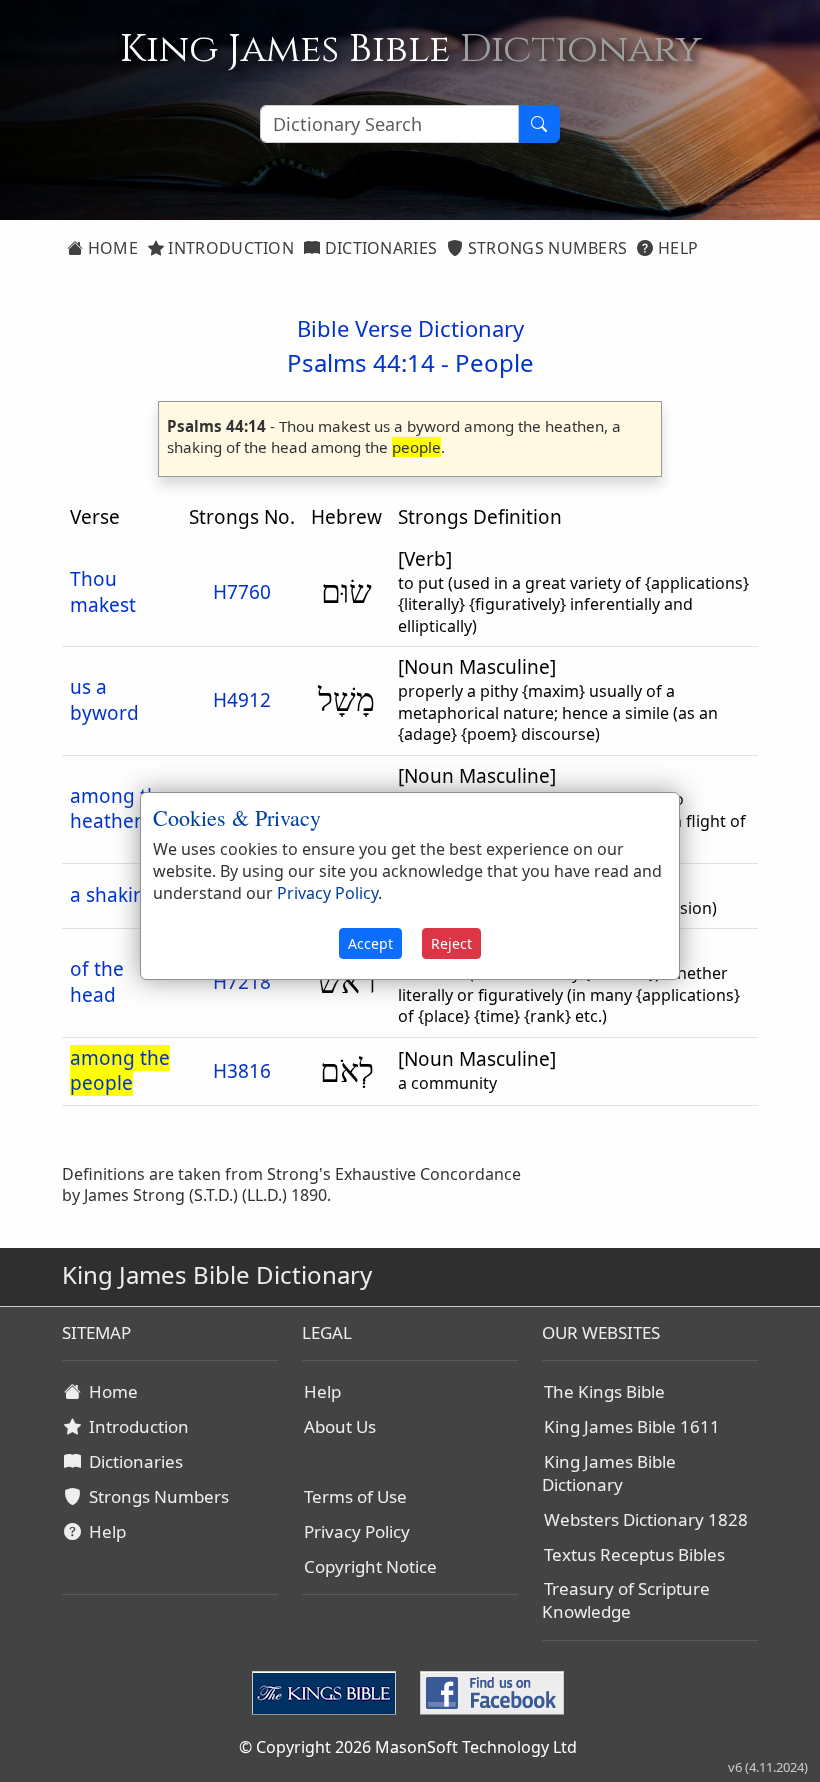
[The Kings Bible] (328, 1692)
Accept (370, 943)
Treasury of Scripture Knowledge (626, 1600)
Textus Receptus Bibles (634, 1554)
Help (676, 248)
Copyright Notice (370, 1566)
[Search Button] (539, 124)
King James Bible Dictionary (609, 1473)
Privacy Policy (357, 1531)
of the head (97, 982)
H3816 (242, 1071)
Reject (451, 943)
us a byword (104, 700)
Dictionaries (378, 248)
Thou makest (103, 592)
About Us (340, 1426)
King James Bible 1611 (632, 1426)
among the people (120, 1071)
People (494, 362)
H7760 (242, 592)
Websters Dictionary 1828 (646, 1519)
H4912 (242, 700)
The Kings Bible (604, 1391)
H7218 (242, 982)
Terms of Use (355, 1496)
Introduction (229, 248)
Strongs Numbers (546, 248)
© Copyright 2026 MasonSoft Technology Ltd (408, 1747)
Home (110, 248)
